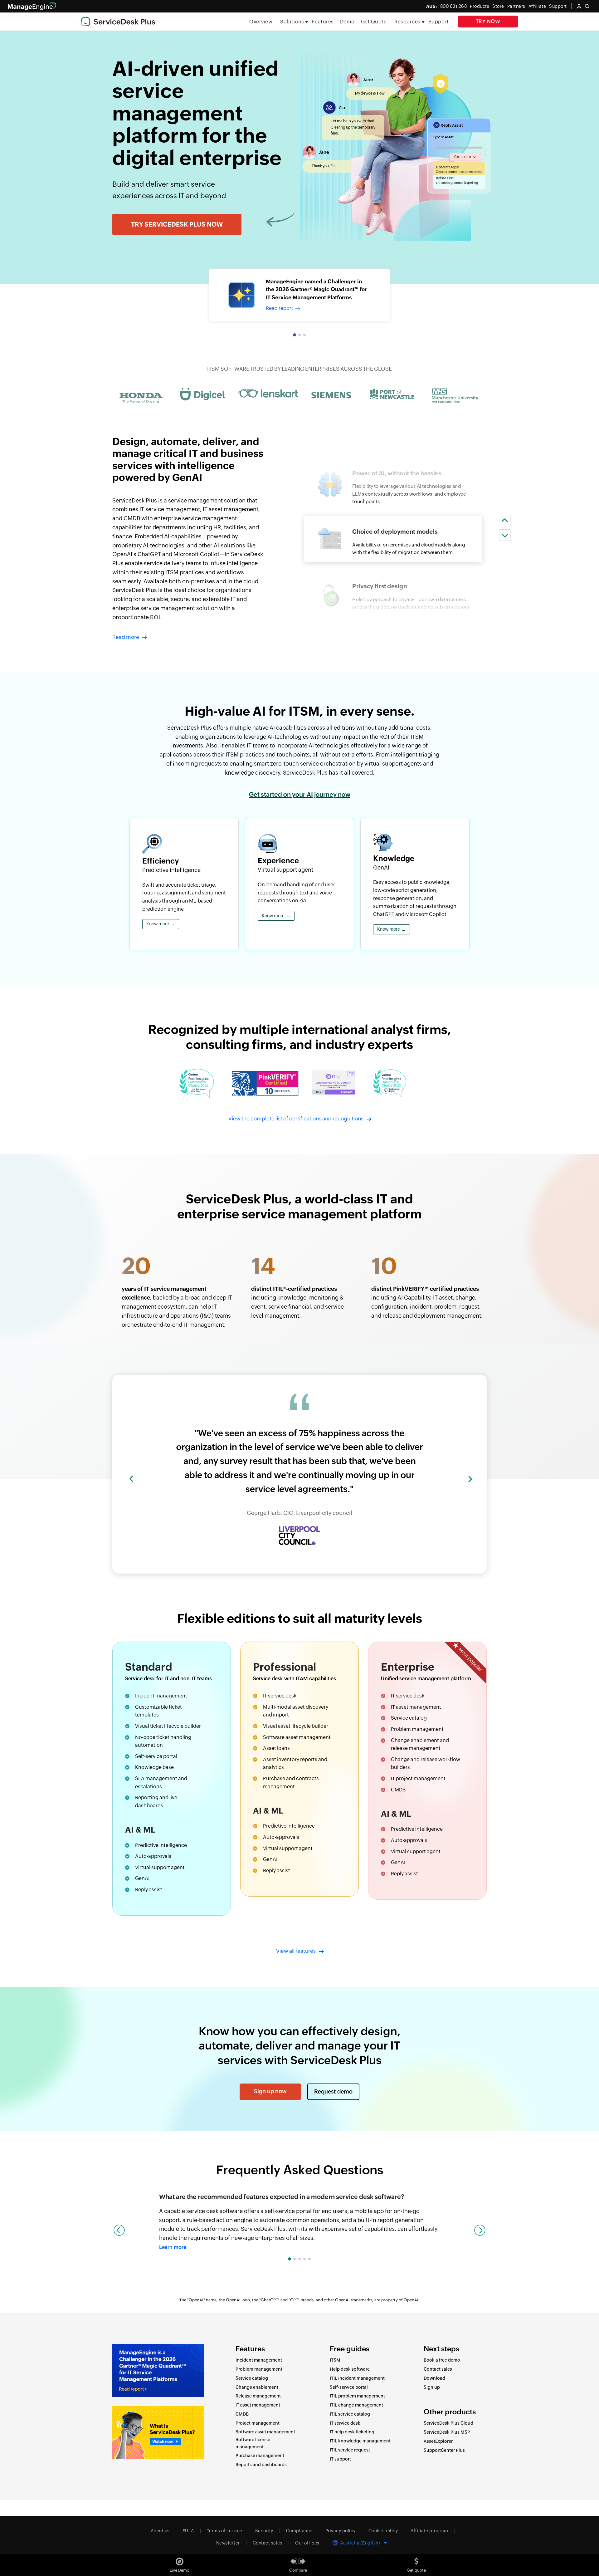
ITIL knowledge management (360, 2441)
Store (498, 6)
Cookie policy (383, 2531)
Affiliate (537, 6)
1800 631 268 (447, 6)
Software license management (253, 2443)
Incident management (161, 1696)
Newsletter (228, 2543)
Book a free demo (442, 2360)
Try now (488, 21)
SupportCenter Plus (444, 2450)
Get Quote (374, 22)
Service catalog (409, 1718)
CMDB (398, 1790)
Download (434, 2378)
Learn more (173, 2247)
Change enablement (415, 1740)
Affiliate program (429, 2531)
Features (323, 22)
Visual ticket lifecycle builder (168, 1726)
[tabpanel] (299, 295)
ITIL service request (350, 2450)
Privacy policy (341, 2531)
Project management (258, 2423)
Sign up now (270, 2091)
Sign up (432, 2387)
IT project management (418, 1778)
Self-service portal (156, 1756)
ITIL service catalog (350, 2414)
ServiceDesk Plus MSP (447, 2432)
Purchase (274, 1778)
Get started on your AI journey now (300, 794)
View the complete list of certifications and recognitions (296, 1119)
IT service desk (345, 2423)
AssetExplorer (438, 2441)
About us (160, 2531)
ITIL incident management (357, 2378)
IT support (340, 2459)
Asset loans (276, 1748)
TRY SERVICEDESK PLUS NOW (177, 224)
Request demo (333, 2091)
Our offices (307, 2543)
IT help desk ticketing (352, 2432)
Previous (119, 2230)
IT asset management (416, 1707)
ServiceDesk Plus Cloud (448, 2423)
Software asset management (297, 1737)
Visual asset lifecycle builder (296, 1726)
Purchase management (260, 2456)
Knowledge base (154, 1767)
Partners (516, 6)
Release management (258, 2396)
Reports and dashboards (261, 2465)
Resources (407, 22)
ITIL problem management (357, 2396)
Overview (261, 22)
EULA (188, 2531)
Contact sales (438, 2369)
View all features (296, 1951)
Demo (347, 22)
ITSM (335, 2360)
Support (439, 22)
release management (416, 1748)
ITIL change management (356, 2405)
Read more (126, 637)
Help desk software (350, 2369)
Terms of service (225, 2531)
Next (480, 2230)
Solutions (292, 22)
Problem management (417, 1729)
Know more (161, 924)
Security (264, 2531)
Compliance (299, 2531)
